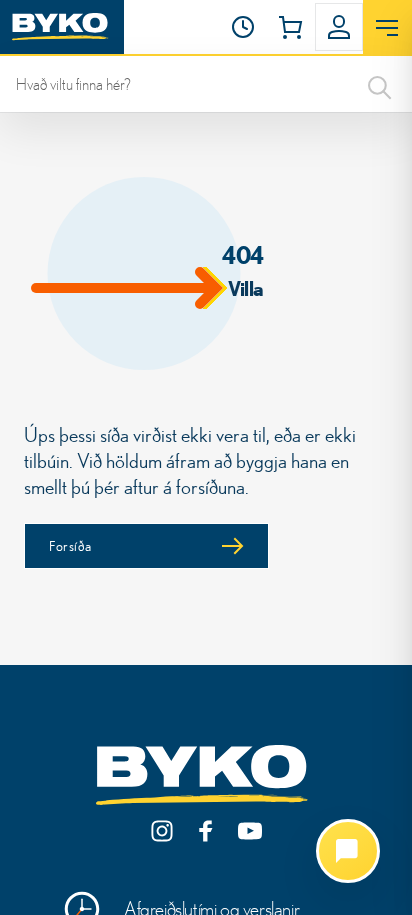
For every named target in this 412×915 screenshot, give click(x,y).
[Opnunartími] (243, 27)
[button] (243, 27)
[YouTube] (250, 831)
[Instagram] (162, 831)
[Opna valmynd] (387, 28)
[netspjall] (348, 851)
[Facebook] (206, 831)
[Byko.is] (206, 776)
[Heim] (62, 27)
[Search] (380, 84)
